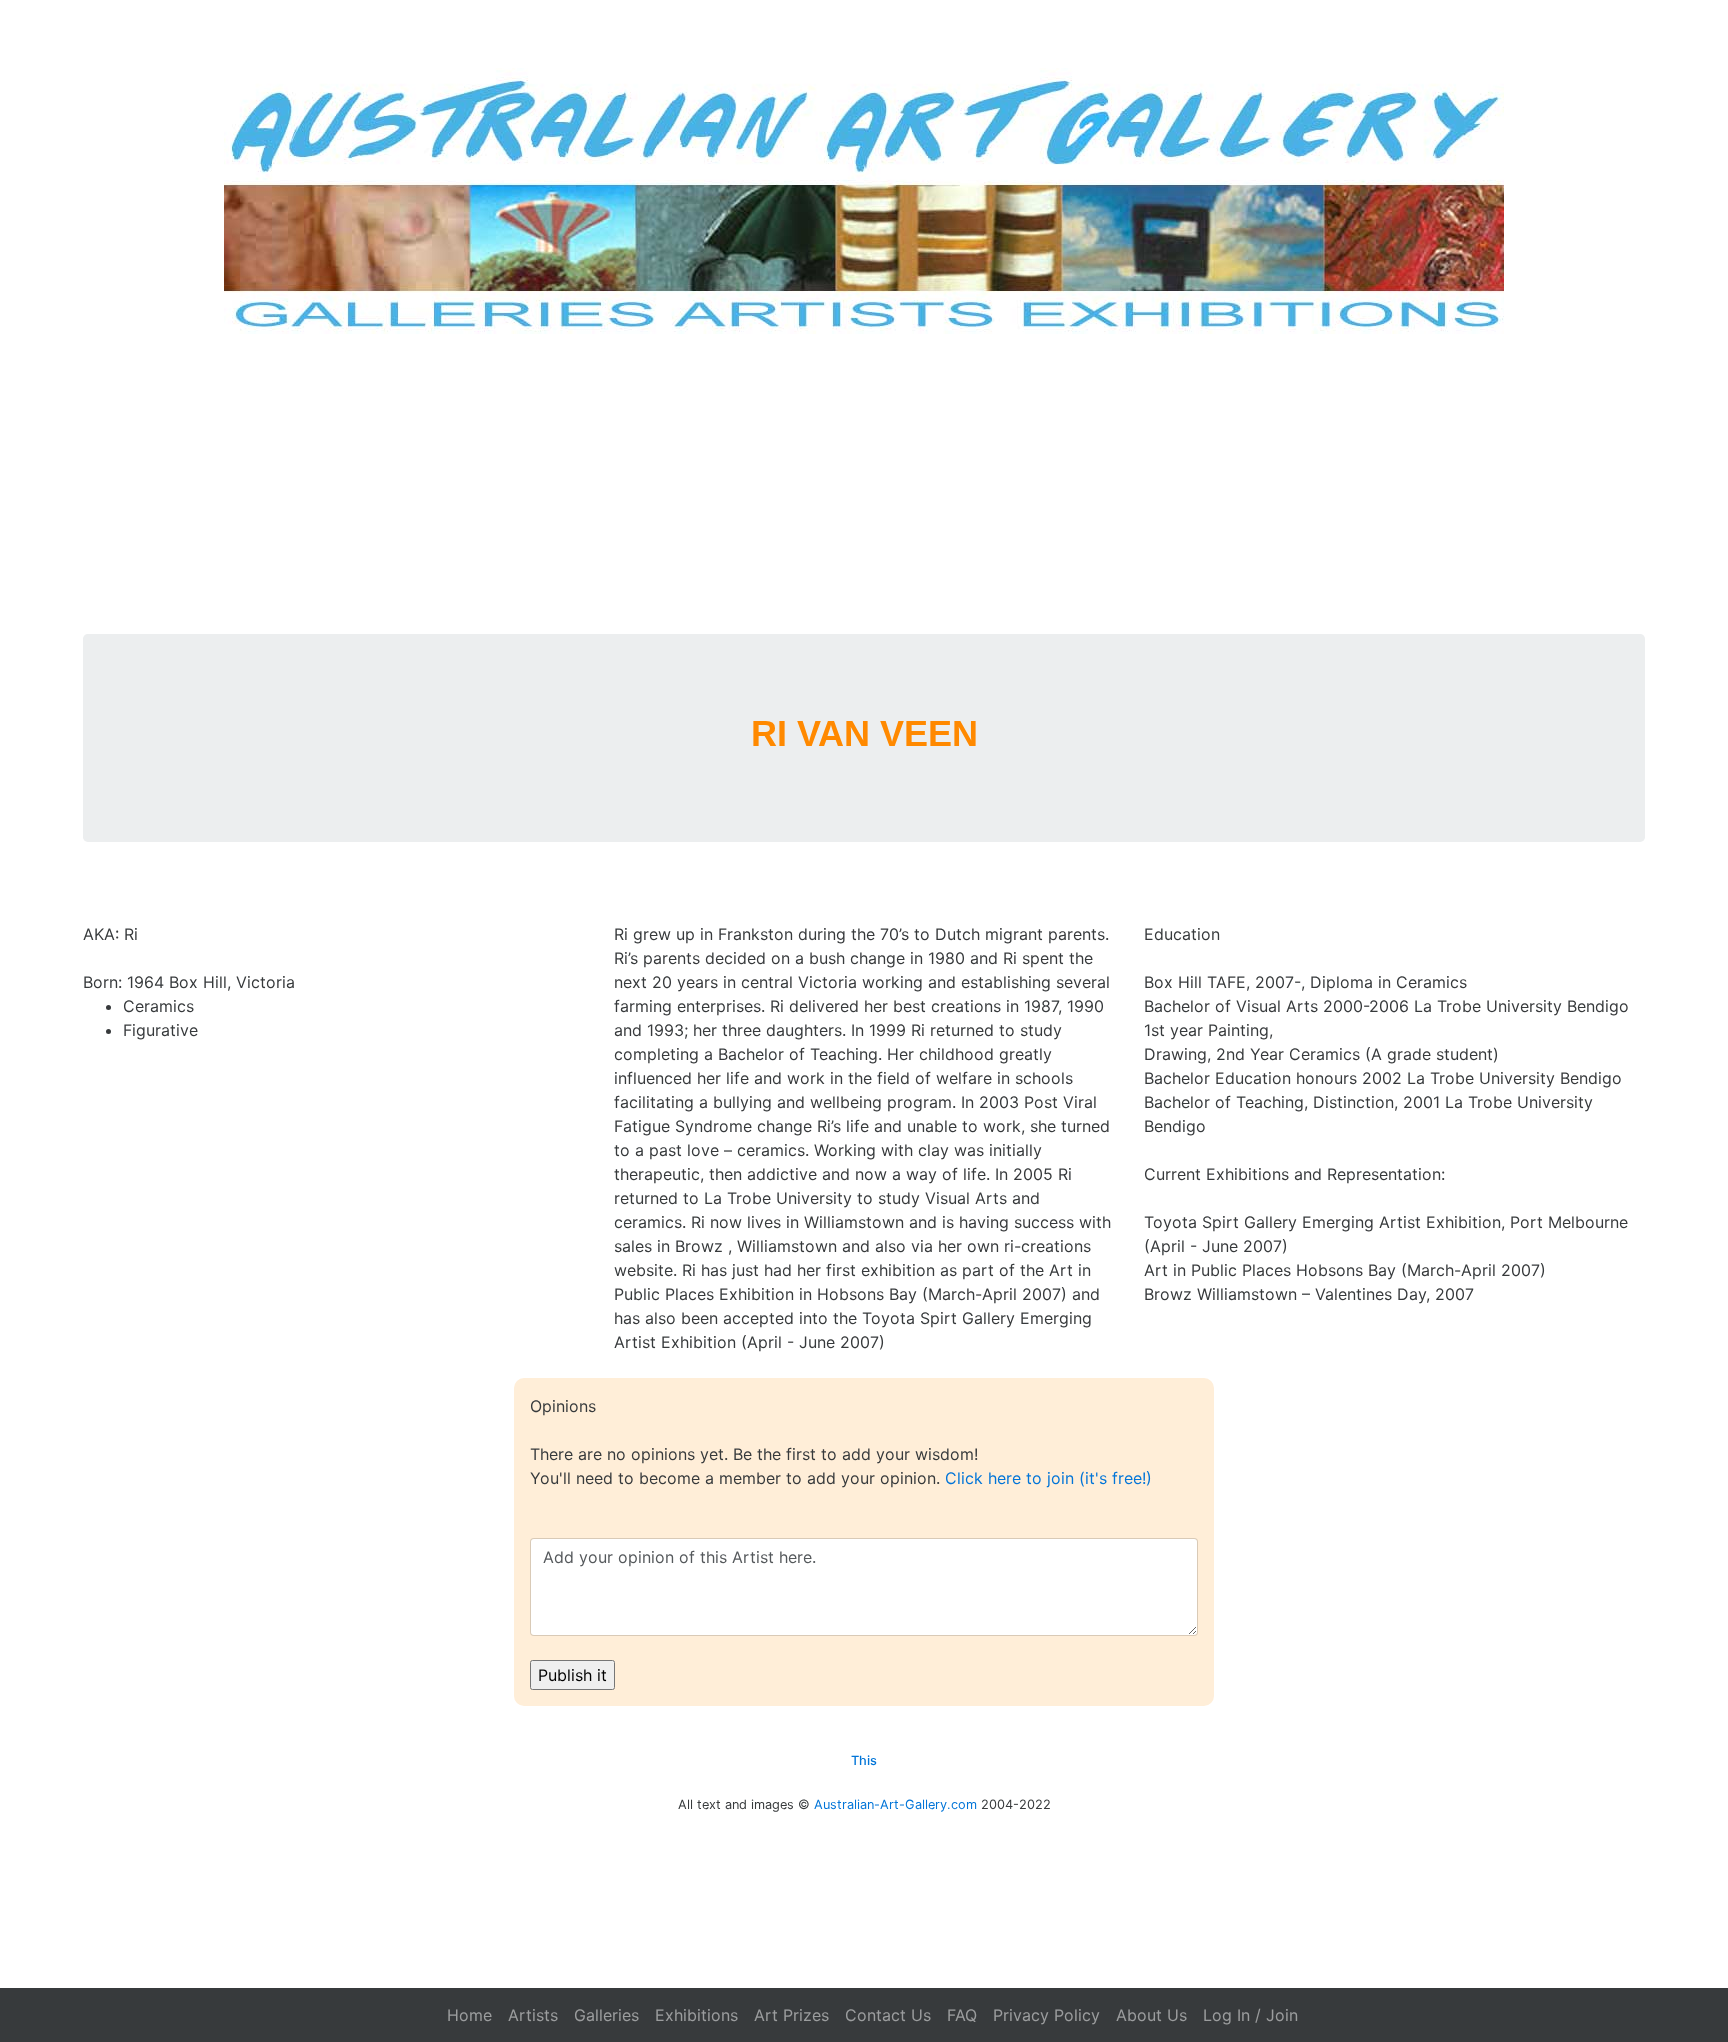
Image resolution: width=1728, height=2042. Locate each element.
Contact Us (888, 2015)
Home (469, 2015)
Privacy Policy (1046, 2015)
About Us (1151, 2015)
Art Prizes (791, 2015)
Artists (533, 2015)
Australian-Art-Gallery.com (895, 1804)
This (864, 1760)
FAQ (962, 2015)
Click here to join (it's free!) (1048, 1478)
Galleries (606, 2015)
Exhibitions (696, 2015)
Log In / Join (1250, 2015)
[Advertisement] (864, 484)
